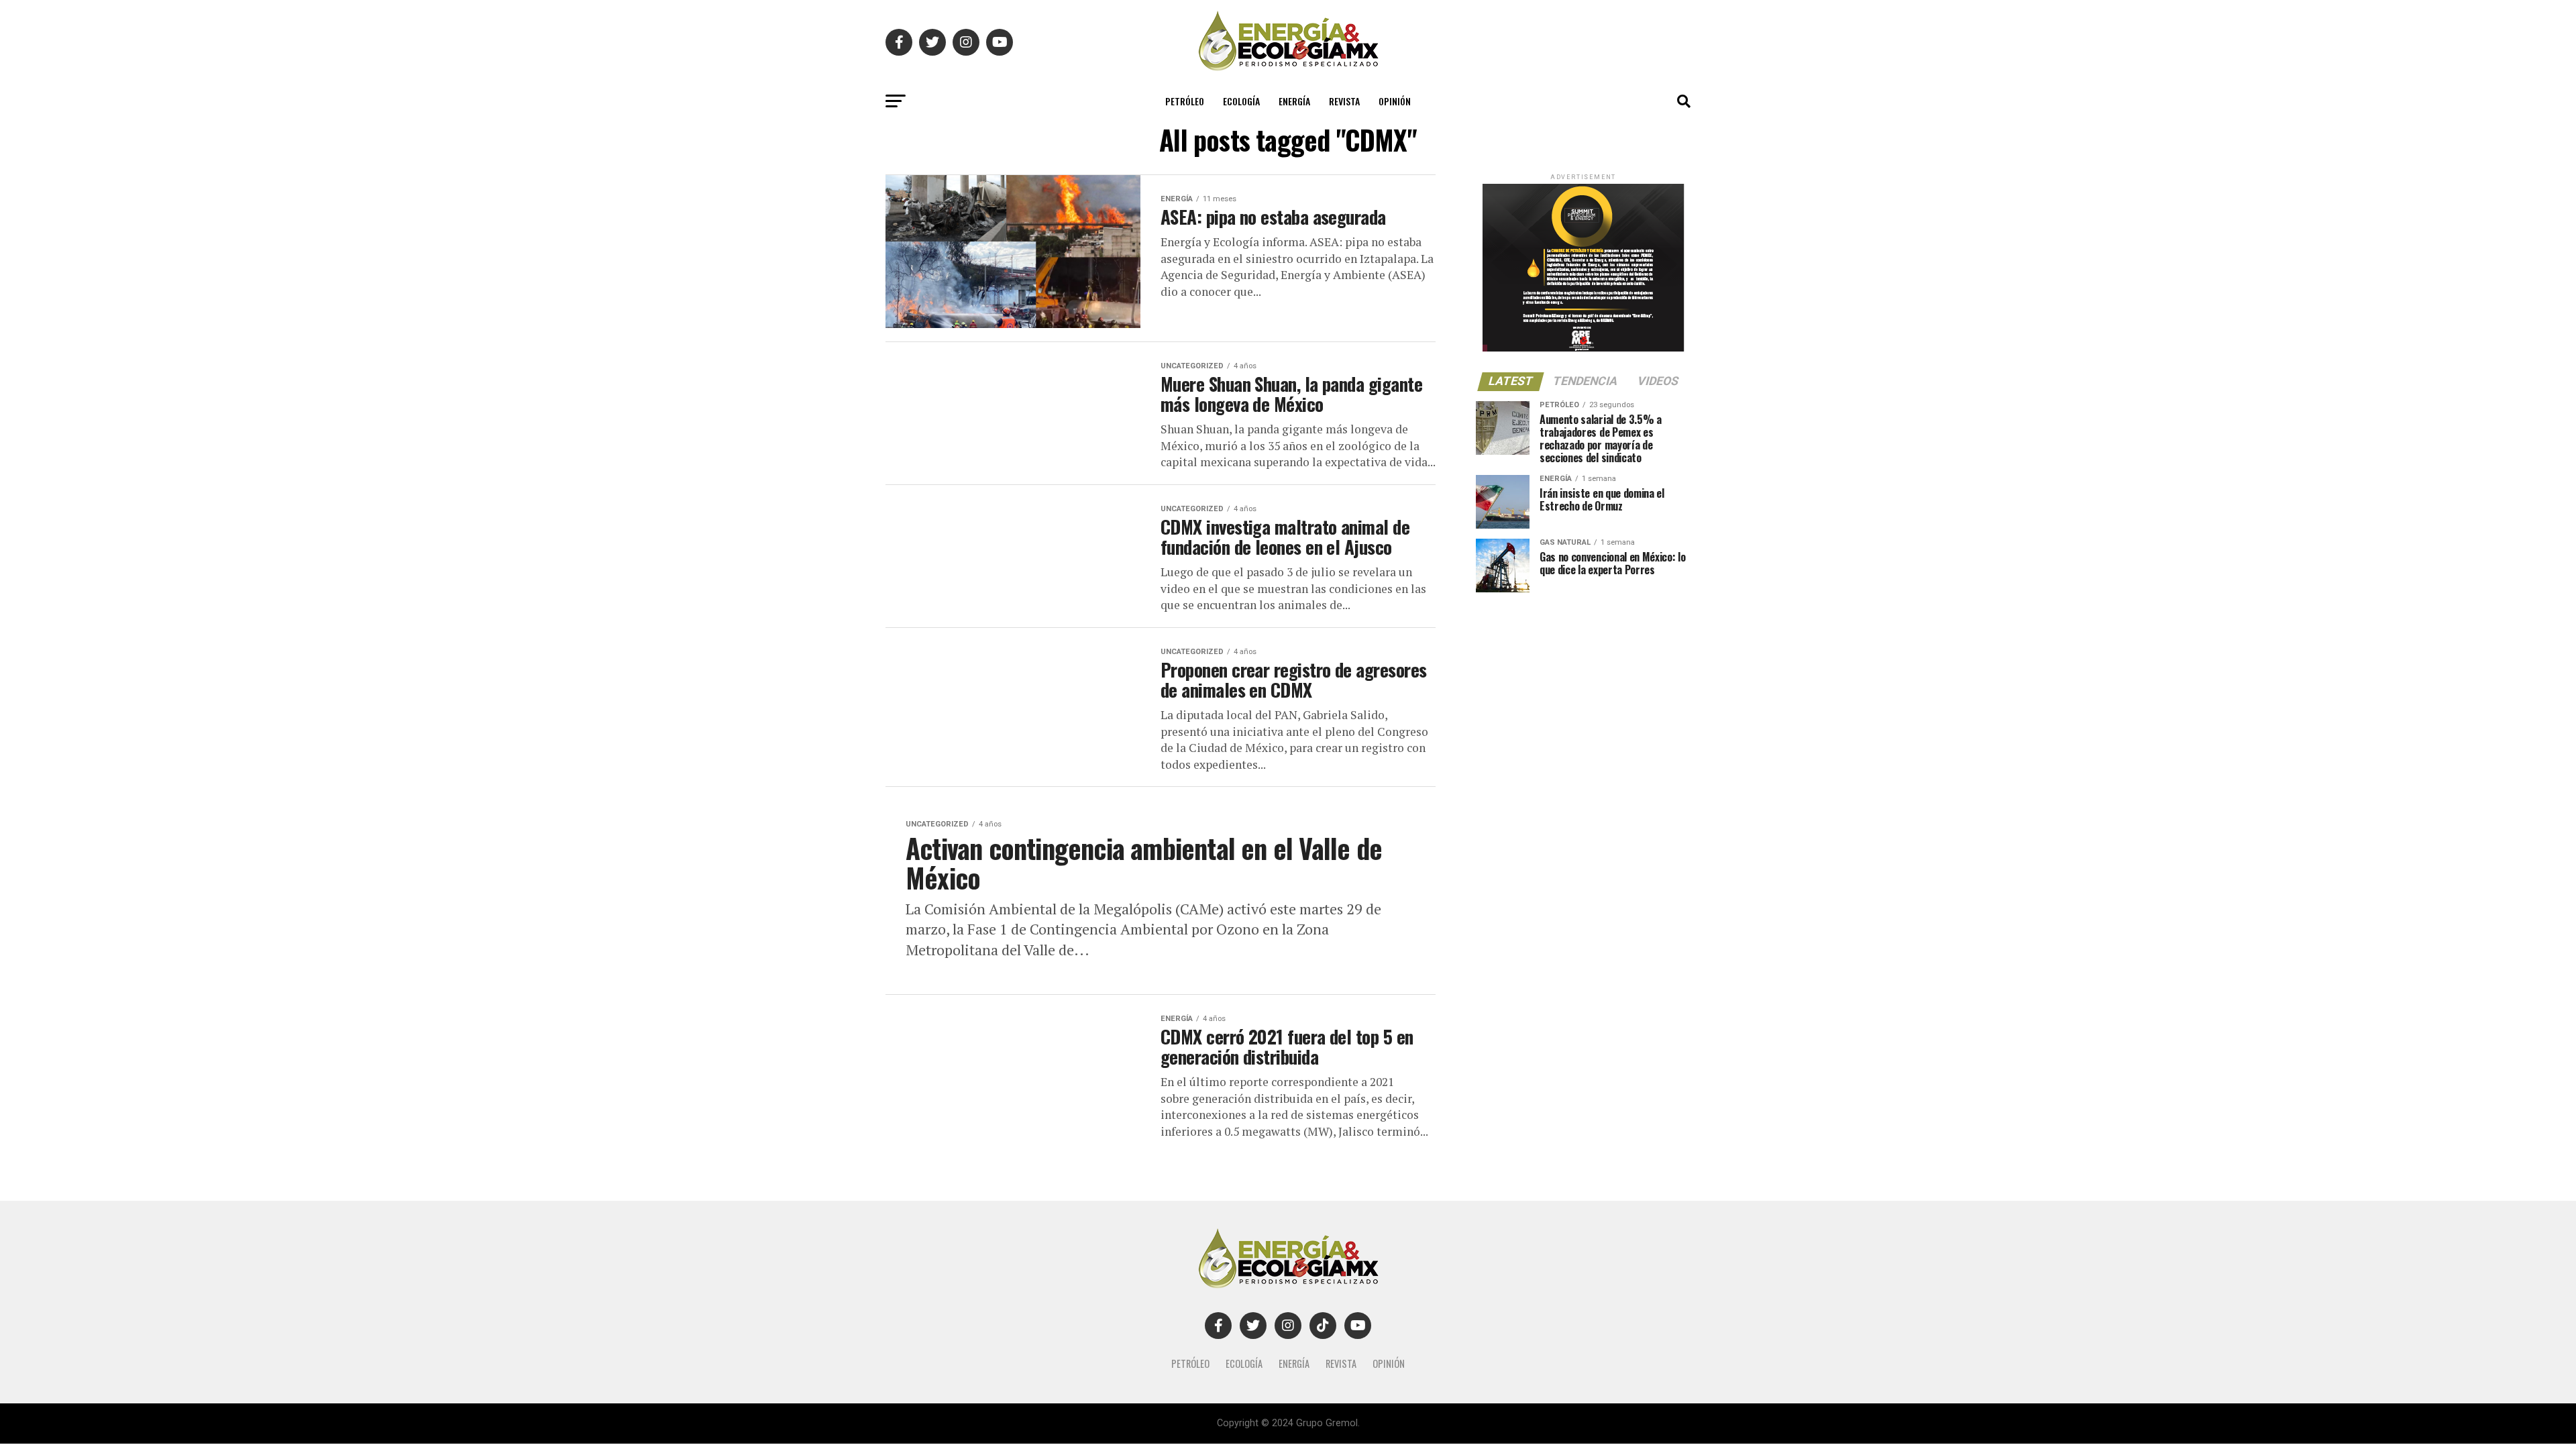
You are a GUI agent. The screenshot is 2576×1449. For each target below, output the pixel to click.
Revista (1344, 101)
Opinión (1395, 101)
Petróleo (1185, 101)
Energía (1294, 101)
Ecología (1241, 101)
